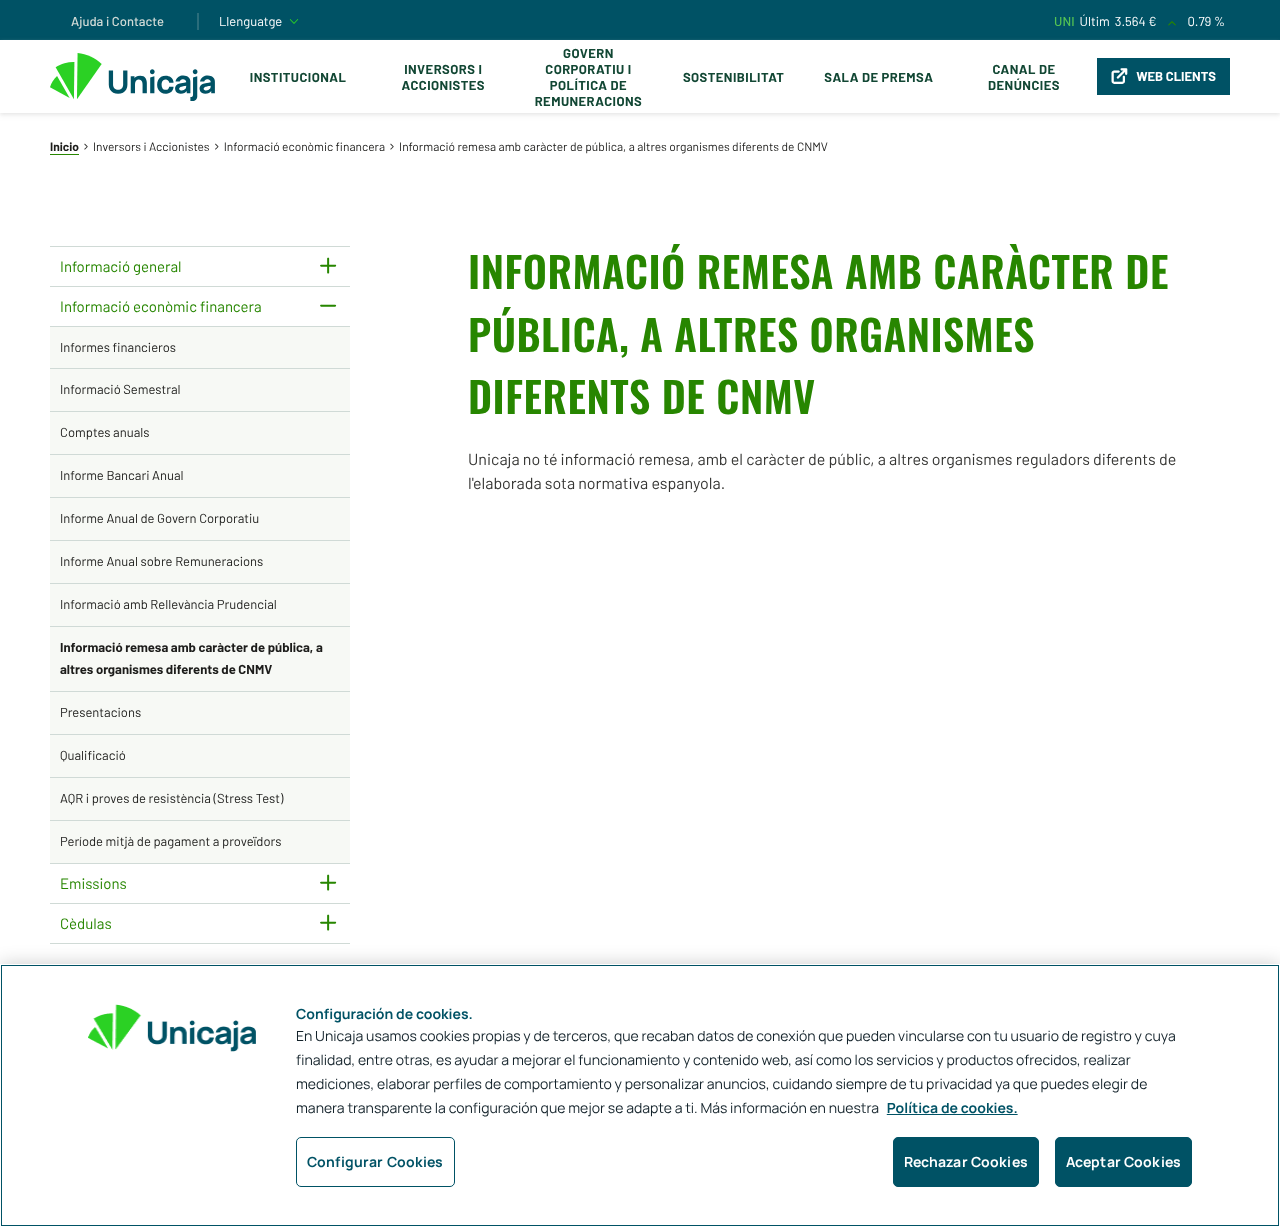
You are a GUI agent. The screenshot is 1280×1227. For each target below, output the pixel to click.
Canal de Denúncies (1024, 77)
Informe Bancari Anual (122, 475)
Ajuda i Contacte (117, 21)
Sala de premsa (878, 77)
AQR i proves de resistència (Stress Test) (171, 798)
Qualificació (93, 755)
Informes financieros (118, 347)
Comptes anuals (105, 432)
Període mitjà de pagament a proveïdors (170, 841)
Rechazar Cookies (966, 1161)
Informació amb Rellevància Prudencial (168, 604)
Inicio (64, 147)
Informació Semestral (120, 389)
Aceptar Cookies (1123, 1161)
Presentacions (100, 712)
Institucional (298, 77)
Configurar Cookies (375, 1161)
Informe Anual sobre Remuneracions (161, 561)
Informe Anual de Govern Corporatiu (159, 518)
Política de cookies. (952, 1108)
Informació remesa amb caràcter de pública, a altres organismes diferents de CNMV (191, 658)
